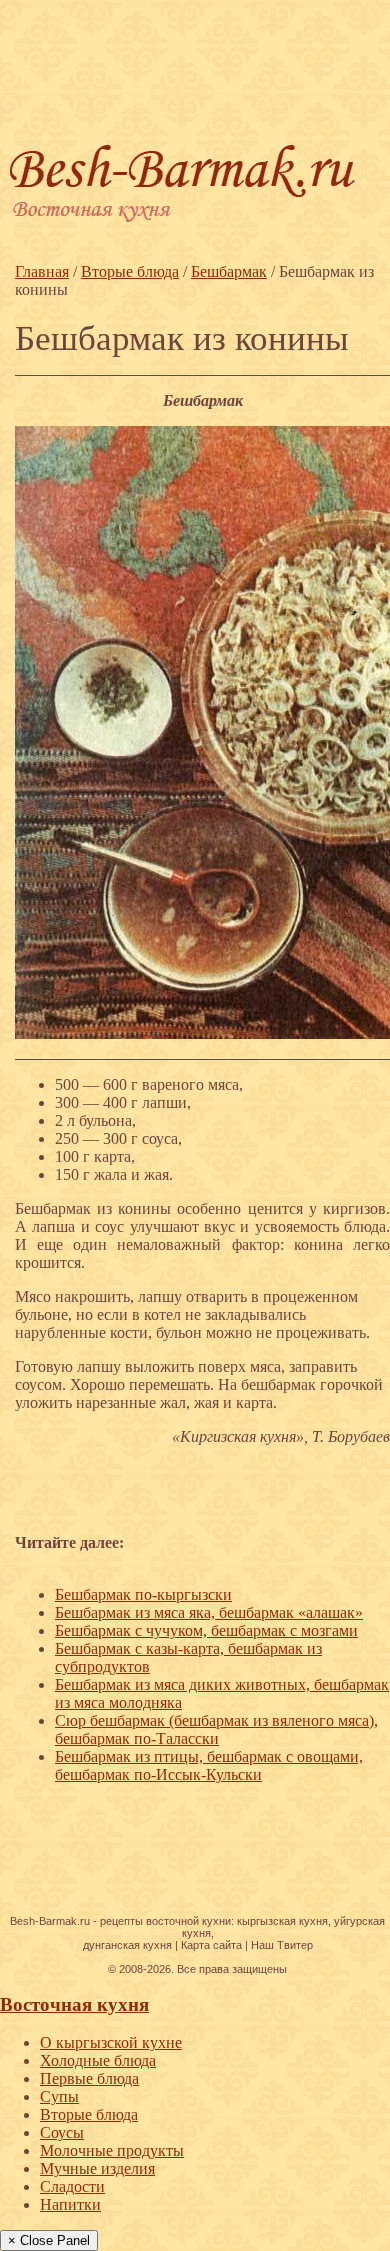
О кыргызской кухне (111, 2042)
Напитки (70, 2204)
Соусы (62, 2132)
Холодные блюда (98, 2060)
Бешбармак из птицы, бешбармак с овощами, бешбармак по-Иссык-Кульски (209, 1765)
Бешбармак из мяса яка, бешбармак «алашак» (209, 1612)
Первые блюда (89, 2078)
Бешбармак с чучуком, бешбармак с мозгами (206, 1630)
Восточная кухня (74, 2004)
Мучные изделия (97, 2168)
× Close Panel (49, 2240)
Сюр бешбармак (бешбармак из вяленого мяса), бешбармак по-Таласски (216, 1729)
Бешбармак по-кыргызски (143, 1594)
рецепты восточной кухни (165, 1921)
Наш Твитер (282, 1945)
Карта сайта (211, 1945)
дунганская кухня (127, 1945)
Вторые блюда (89, 2114)
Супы (59, 2096)
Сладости (72, 2186)
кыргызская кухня (282, 1921)
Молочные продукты (112, 2150)
